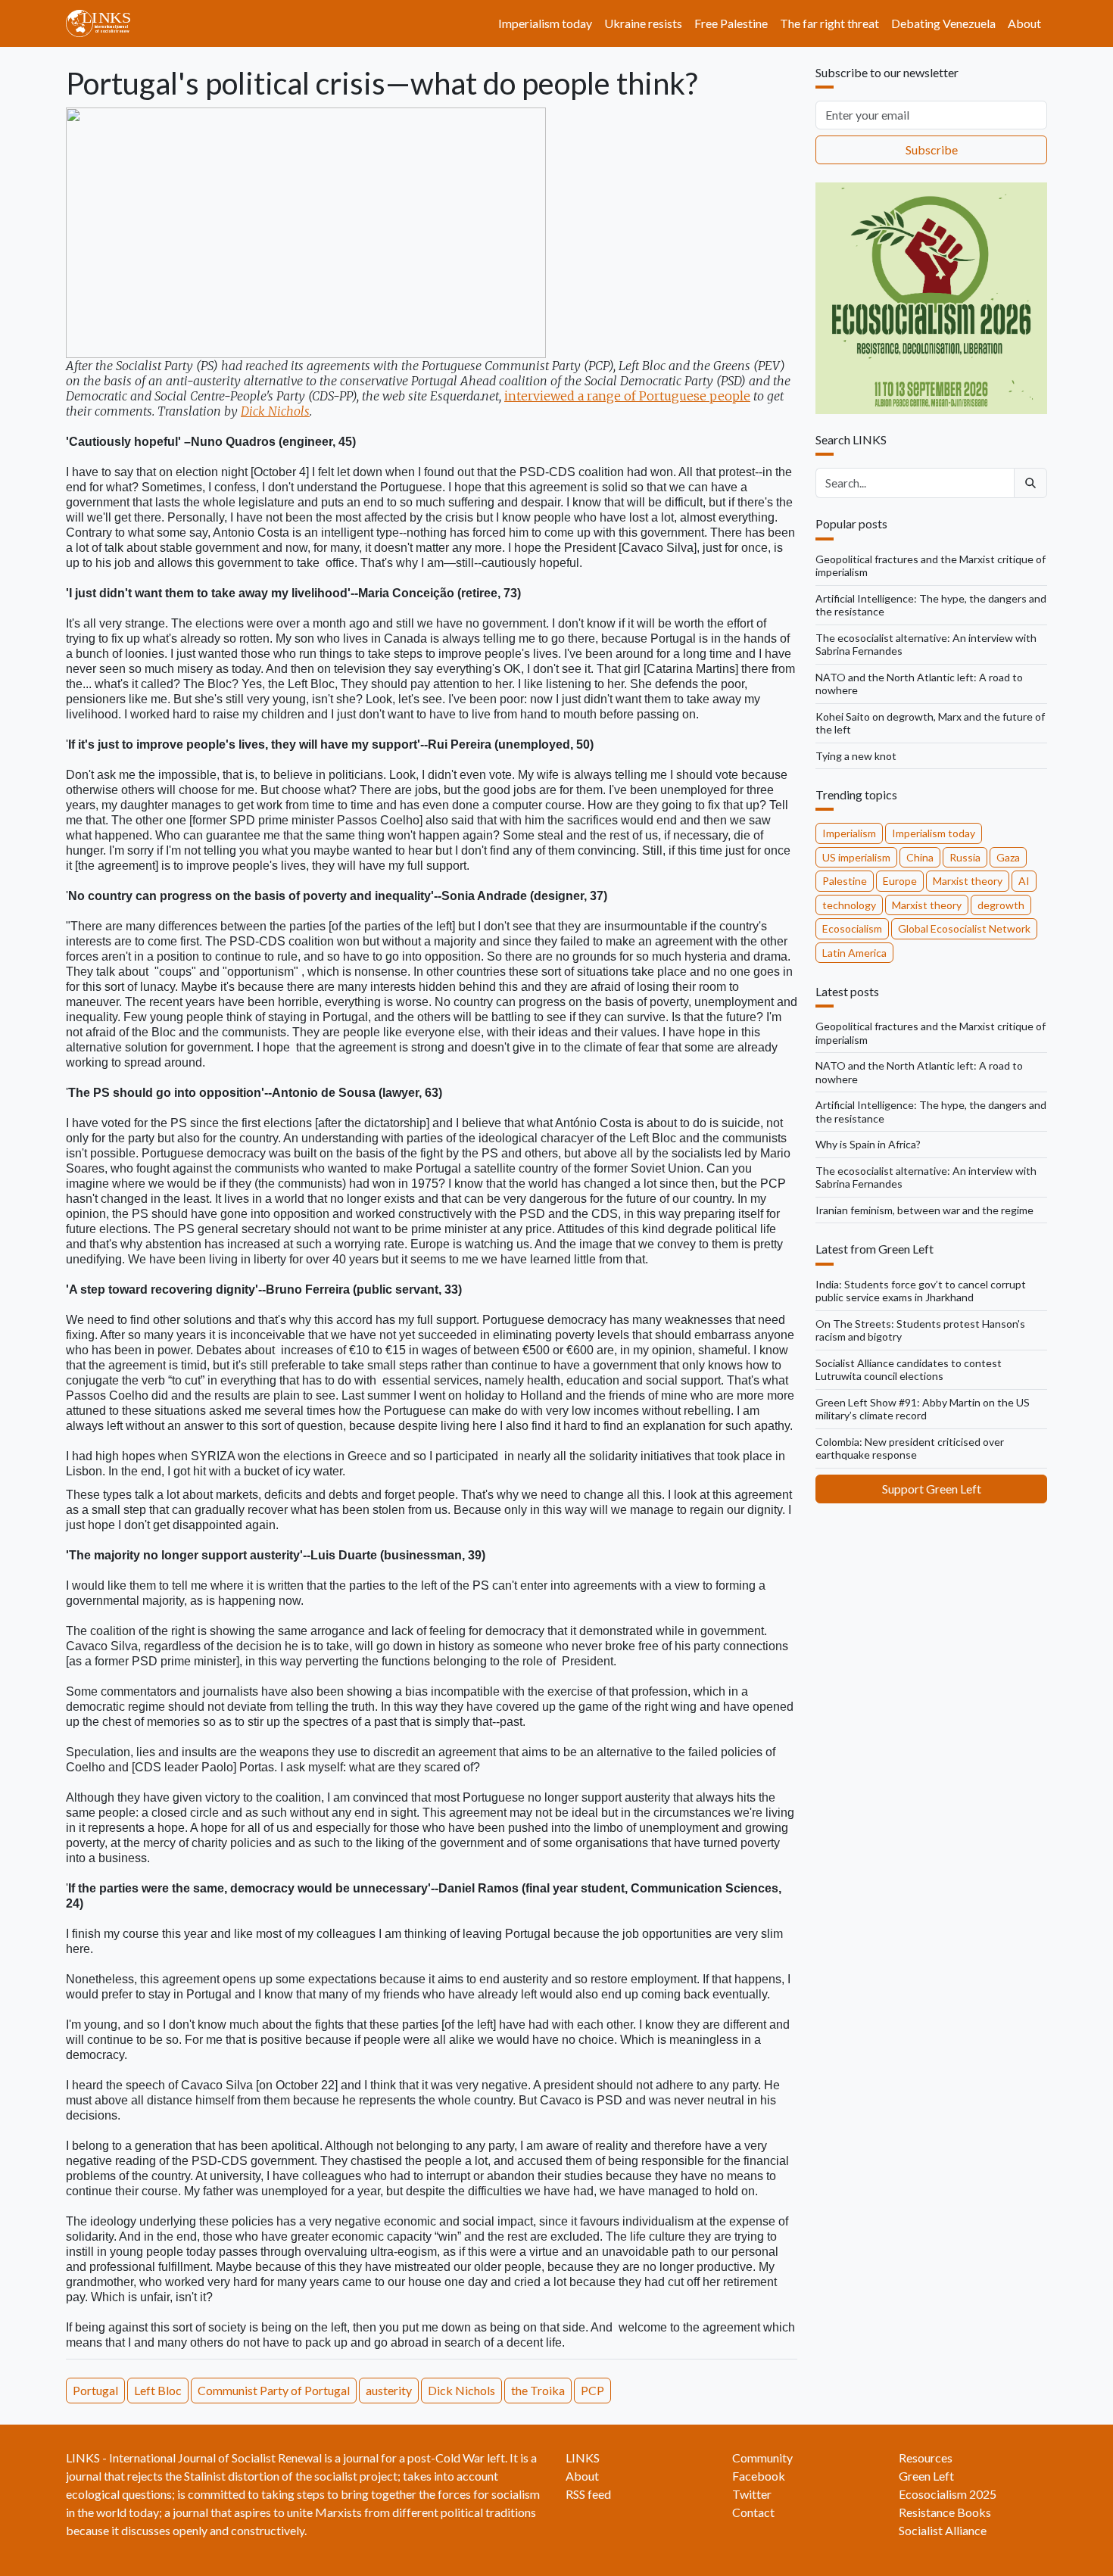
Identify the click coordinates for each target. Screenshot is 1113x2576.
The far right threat (829, 23)
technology (849, 905)
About (1024, 23)
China (920, 857)
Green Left (926, 2476)
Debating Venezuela (943, 23)
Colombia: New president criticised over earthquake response (910, 1448)
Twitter (752, 2494)
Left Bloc (158, 2390)
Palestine (845, 881)
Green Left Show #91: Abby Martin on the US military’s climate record (923, 1409)
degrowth (1001, 905)
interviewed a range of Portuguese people (627, 396)
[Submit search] (1030, 483)
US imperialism (856, 857)
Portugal (95, 2390)
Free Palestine (731, 23)
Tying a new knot (856, 756)
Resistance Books (945, 2512)
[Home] (104, 23)
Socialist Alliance (943, 2530)
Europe (900, 881)
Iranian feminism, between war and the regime (924, 1210)
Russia (965, 857)
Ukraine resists (643, 23)
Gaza (1008, 857)
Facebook (759, 2476)
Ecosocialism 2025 (948, 2494)
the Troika (538, 2390)
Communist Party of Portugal (274, 2390)
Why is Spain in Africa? (868, 1144)
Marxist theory (968, 881)
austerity (389, 2390)
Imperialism (849, 833)
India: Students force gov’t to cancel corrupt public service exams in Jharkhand (921, 1291)
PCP (592, 2390)
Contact (753, 2512)
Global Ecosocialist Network (964, 928)
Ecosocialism (852, 928)
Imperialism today (545, 23)
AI (1024, 881)
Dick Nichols (275, 411)
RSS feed (588, 2494)
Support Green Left (932, 1489)
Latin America (854, 953)
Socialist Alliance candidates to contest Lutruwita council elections (909, 1370)
